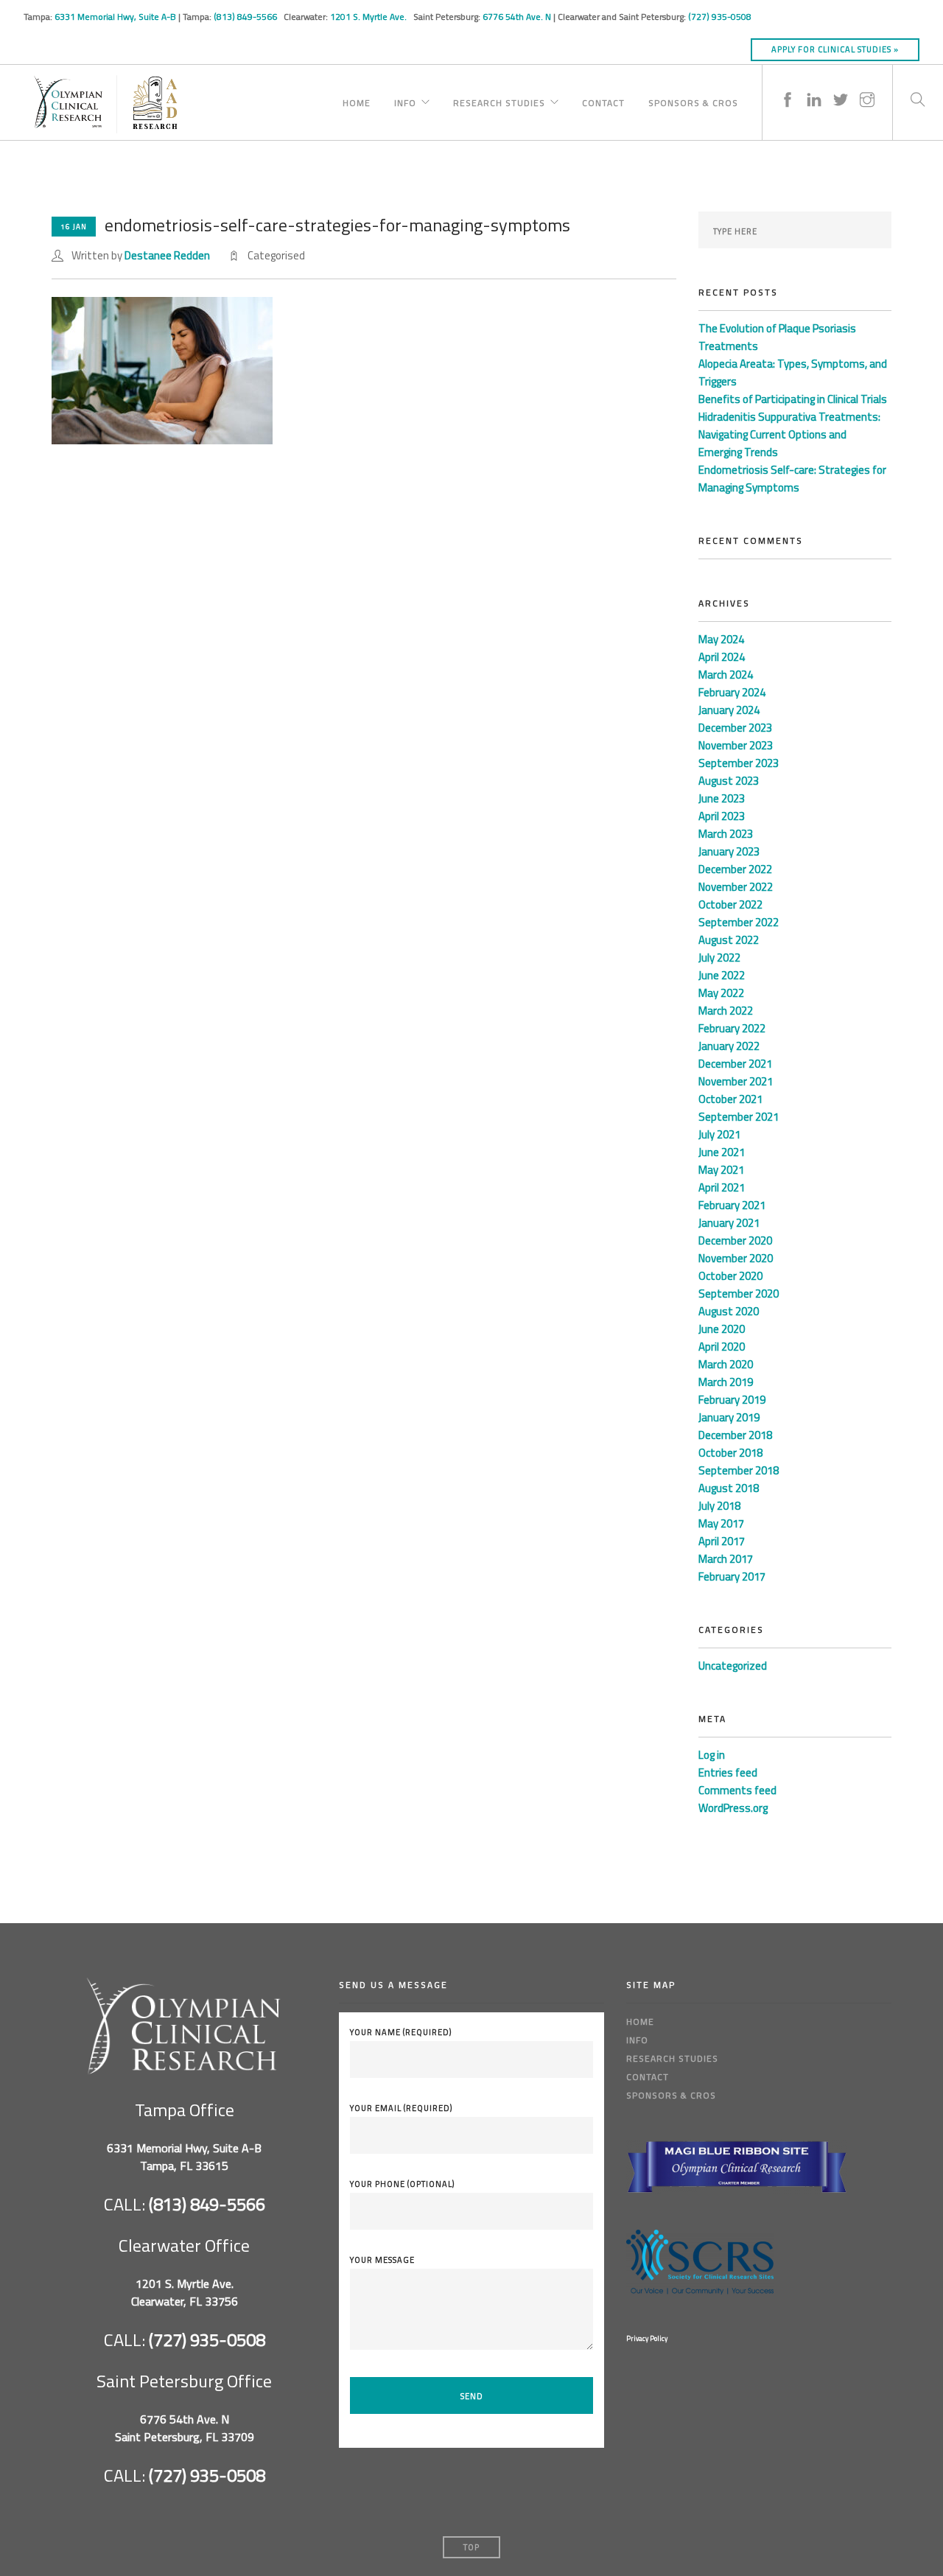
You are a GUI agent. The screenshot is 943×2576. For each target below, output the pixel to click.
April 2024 (722, 657)
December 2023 (735, 728)
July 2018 (719, 1506)
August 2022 (729, 940)
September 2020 (739, 1294)
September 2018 (739, 1470)
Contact (603, 101)
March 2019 (726, 1382)
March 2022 (726, 1011)
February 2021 (732, 1205)
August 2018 (729, 1488)
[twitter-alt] (841, 85)
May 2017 (721, 1523)
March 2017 (726, 1559)
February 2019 (732, 1400)
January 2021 (729, 1223)
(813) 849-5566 (246, 17)
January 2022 (729, 1046)
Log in (712, 1755)
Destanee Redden (167, 255)
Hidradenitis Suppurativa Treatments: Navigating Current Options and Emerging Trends (789, 434)
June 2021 (722, 1152)
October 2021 (730, 1099)
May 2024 (721, 639)
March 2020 (726, 1364)
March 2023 (726, 834)
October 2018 (730, 1453)
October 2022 (730, 904)
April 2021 (722, 1187)
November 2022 (736, 887)
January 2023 (729, 851)
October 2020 (730, 1276)
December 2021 (735, 1064)
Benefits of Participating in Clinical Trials (793, 399)
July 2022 (719, 958)
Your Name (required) (401, 2032)
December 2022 (735, 869)
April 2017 (722, 1541)
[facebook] (788, 85)
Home (357, 101)
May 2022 (721, 993)
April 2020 (722, 1347)
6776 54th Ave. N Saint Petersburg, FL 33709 (185, 2428)
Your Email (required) (401, 2108)
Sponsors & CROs (693, 101)
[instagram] (867, 85)
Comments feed (737, 1790)
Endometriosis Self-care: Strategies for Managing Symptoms (792, 479)
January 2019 (729, 1417)
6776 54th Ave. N (517, 17)
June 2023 (722, 798)
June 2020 (722, 1329)
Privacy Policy (647, 2338)
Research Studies (499, 101)
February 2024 (732, 692)
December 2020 (735, 1240)
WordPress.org (733, 1808)
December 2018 (735, 1435)
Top (471, 2547)
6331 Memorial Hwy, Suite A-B (115, 17)
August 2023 (729, 781)
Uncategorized (733, 1666)
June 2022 (722, 975)
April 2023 (722, 816)
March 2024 (726, 675)
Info (405, 101)
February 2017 (732, 1576)
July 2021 (719, 1134)
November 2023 (736, 745)
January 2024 (729, 710)
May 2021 (721, 1170)
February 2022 (732, 1028)
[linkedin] (814, 85)
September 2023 (739, 763)
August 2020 (729, 1311)
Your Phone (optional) (402, 2184)
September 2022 (739, 922)
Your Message (382, 2260)
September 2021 (739, 1117)
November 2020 (736, 1258)
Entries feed (728, 1772)
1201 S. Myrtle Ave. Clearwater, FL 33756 (185, 2292)
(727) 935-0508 (720, 17)
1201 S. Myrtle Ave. (369, 17)
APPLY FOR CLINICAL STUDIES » (835, 49)
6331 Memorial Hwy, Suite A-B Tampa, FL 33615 (184, 2157)
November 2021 (736, 1081)
